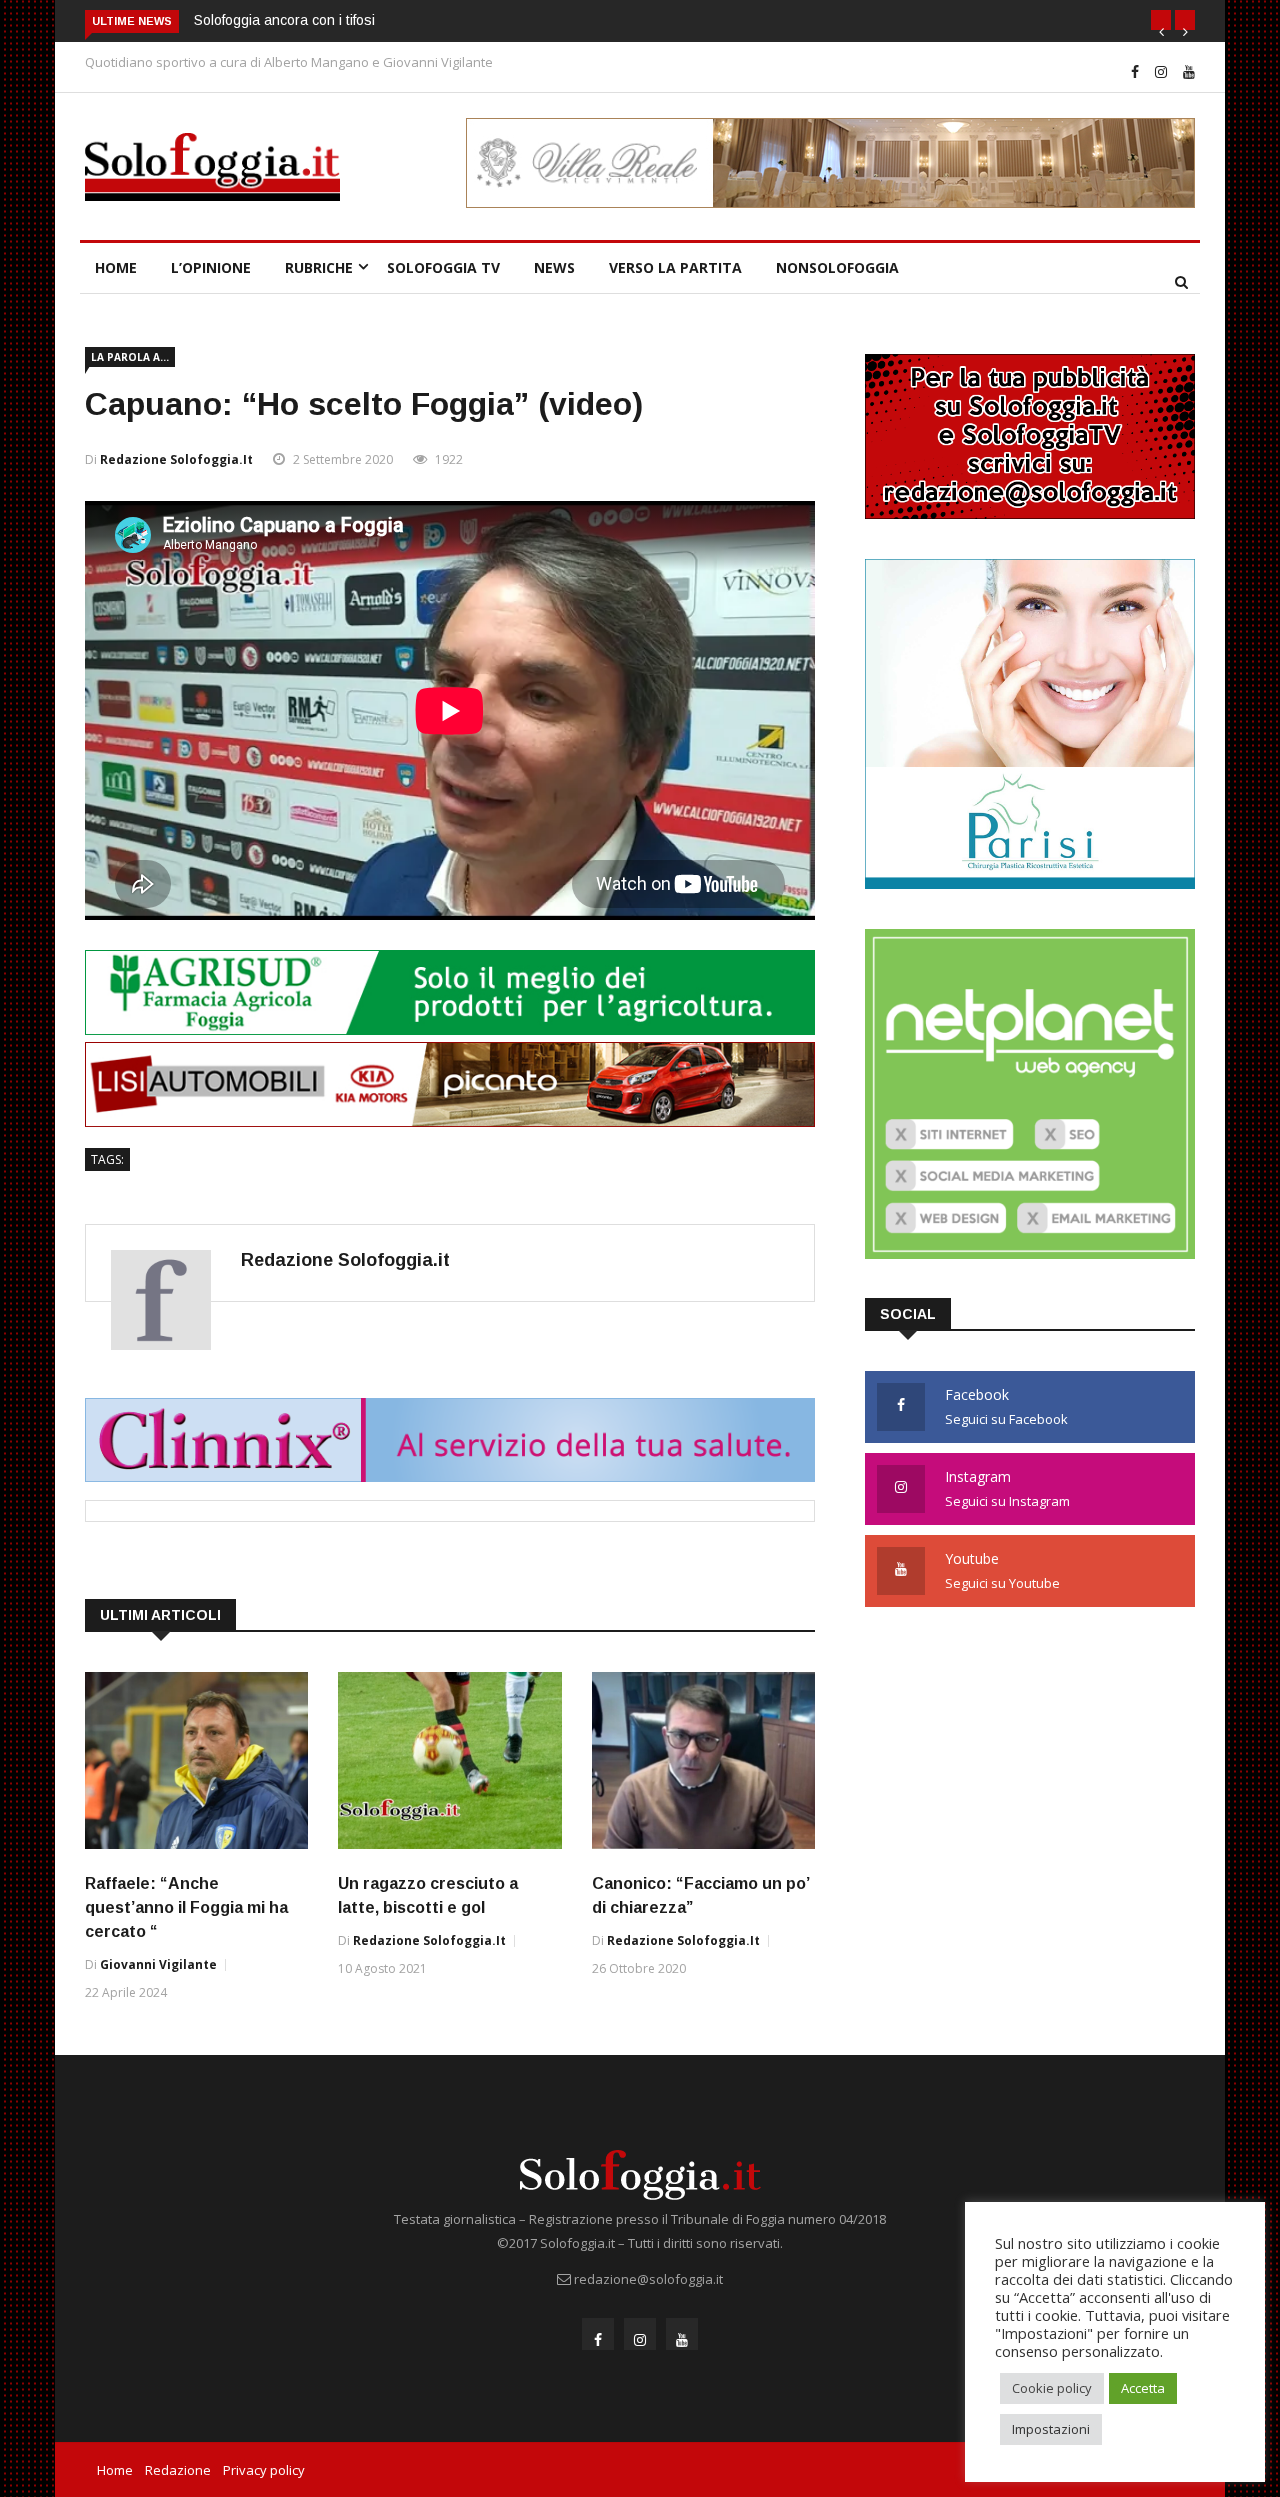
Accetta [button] (1143, 2388)
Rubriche (319, 267)
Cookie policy (1052, 2388)
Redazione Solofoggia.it (176, 459)
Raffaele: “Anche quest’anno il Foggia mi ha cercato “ (186, 1907)
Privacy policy (264, 2470)
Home (116, 267)
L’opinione (211, 267)
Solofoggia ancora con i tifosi (284, 20)
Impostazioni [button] (1051, 2429)
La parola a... (130, 357)
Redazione (178, 2470)
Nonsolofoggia (837, 267)
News (554, 267)
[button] (1161, 20)
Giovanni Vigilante (158, 1964)
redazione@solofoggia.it (648, 2279)
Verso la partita (675, 267)
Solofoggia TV (443, 267)
